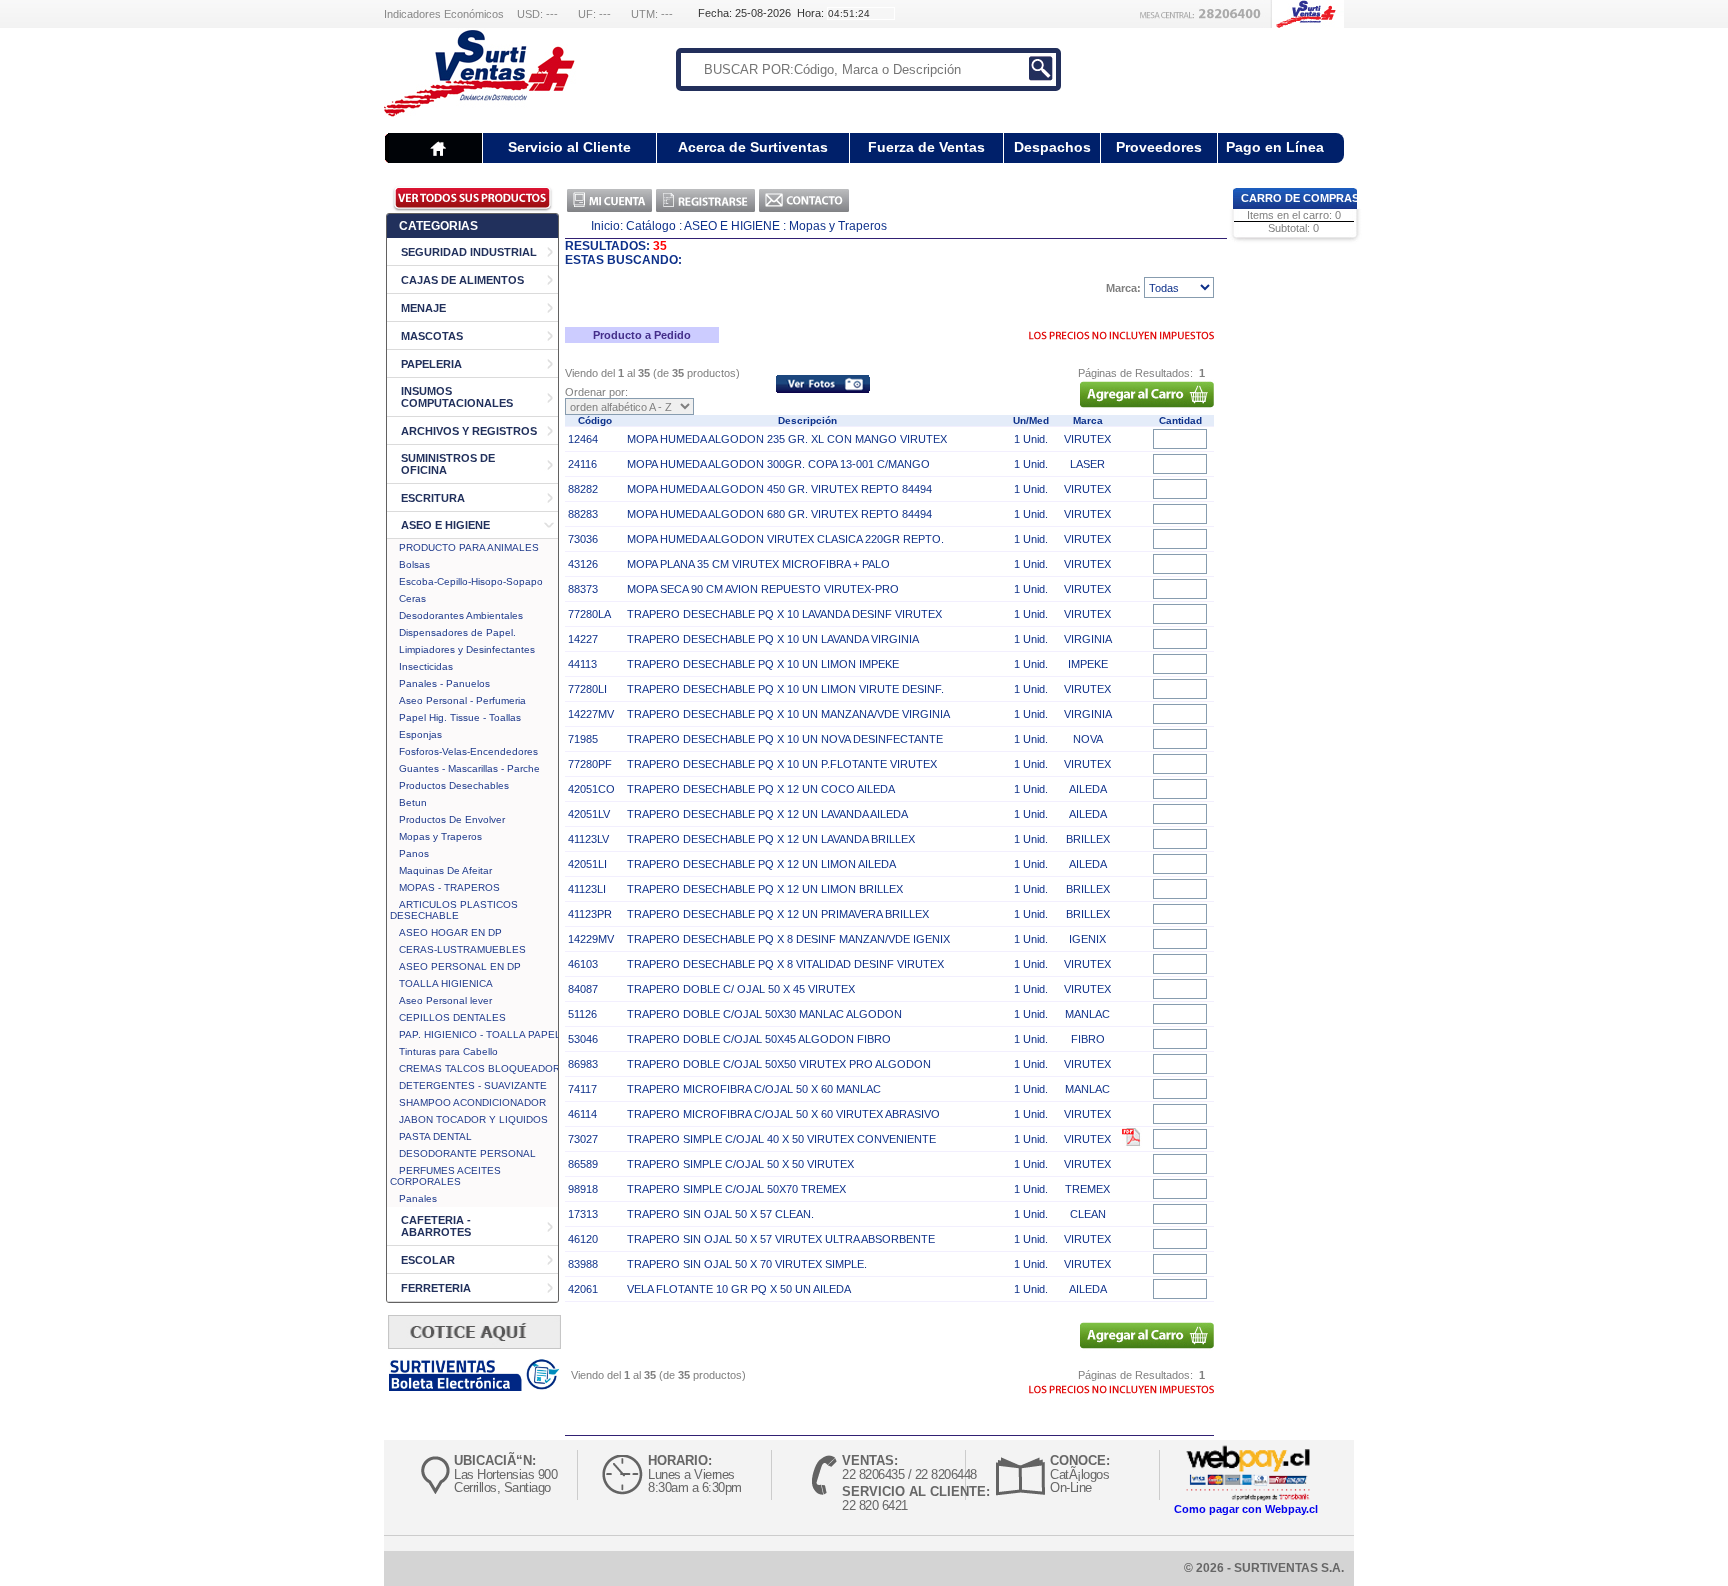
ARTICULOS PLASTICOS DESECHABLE (454, 910)
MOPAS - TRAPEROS (449, 887)
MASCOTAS (432, 336)
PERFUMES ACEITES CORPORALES (445, 1176)
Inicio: (607, 226)
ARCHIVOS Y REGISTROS (469, 431)
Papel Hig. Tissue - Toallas (460, 717)
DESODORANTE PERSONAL (467, 1153)
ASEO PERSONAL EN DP (460, 966)
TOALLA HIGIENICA (446, 983)
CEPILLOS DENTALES (452, 1017)
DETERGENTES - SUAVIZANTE (473, 1085)
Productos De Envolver (452, 819)
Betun (413, 802)
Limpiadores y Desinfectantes (467, 649)
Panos (414, 853)
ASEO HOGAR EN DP (450, 932)
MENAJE (423, 308)
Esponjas (420, 734)
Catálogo (651, 226)
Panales (418, 1198)
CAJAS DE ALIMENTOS (462, 280)
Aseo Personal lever (445, 1000)
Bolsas (414, 564)
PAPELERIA (431, 364)
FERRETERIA (436, 1288)
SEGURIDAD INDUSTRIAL (469, 252)
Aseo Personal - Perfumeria (462, 700)
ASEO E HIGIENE (445, 525)
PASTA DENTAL (435, 1136)
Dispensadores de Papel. (457, 632)
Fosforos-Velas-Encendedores (468, 751)
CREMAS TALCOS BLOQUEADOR (479, 1068)
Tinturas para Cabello (448, 1051)
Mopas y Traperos (440, 836)
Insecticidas (426, 666)
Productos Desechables (454, 785)
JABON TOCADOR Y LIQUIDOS (473, 1119)
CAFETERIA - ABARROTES (436, 1226)
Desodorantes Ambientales (461, 615)
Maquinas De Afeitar (445, 870)
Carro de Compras (1300, 198)
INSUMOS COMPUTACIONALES (457, 397)
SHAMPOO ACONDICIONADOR (472, 1102)
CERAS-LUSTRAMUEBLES (462, 949)
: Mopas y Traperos (835, 226)
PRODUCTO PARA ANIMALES (469, 547)
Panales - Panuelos (444, 683)
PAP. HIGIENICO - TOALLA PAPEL (480, 1034)
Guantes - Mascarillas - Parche (469, 768)
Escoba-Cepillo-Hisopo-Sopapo (471, 581)
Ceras (412, 598)
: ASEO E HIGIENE (729, 226)
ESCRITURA (433, 498)
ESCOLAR (428, 1260)
